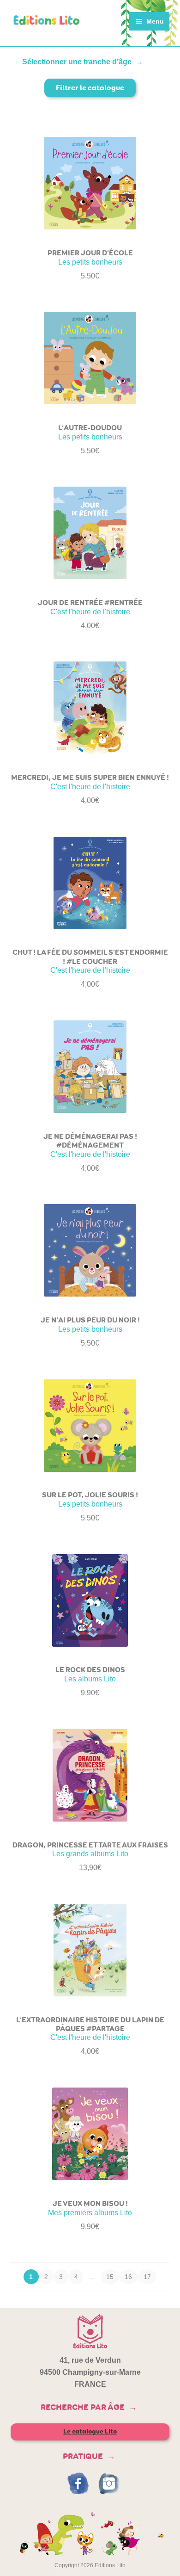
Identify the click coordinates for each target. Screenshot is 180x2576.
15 (110, 2277)
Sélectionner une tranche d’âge (77, 62)
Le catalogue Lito (90, 2431)
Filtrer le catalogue (90, 88)
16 (128, 2277)
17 (147, 2277)
